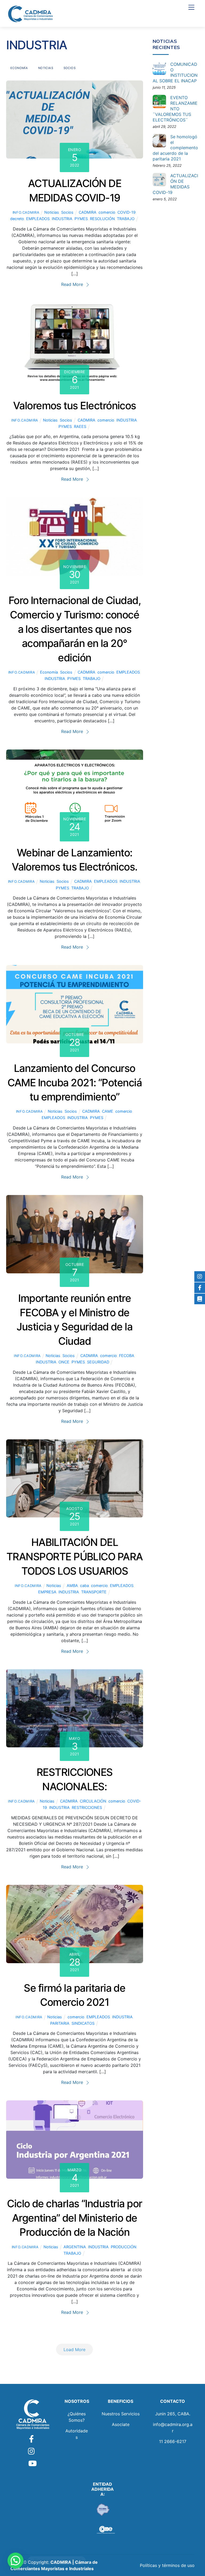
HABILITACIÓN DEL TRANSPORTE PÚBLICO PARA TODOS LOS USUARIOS (75, 1557)
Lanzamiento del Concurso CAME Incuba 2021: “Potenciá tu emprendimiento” (75, 1083)
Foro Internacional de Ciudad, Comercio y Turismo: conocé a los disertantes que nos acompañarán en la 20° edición (75, 629)
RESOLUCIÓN (102, 219)
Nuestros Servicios (121, 2414)
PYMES (81, 219)
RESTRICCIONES (87, 1807)
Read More (72, 284)
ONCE (64, 1362)
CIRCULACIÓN (93, 1801)
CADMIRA (88, 212)
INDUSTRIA (62, 219)
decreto (17, 219)
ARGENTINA (75, 2247)
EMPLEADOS (38, 219)
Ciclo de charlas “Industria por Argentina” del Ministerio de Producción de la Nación (74, 2218)
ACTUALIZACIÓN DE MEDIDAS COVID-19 (175, 184)
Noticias (46, 68)
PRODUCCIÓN (124, 2247)
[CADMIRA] (30, 14)
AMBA (72, 1585)
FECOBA (127, 1356)
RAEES (80, 426)
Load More (74, 2350)
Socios (70, 68)
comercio (107, 212)
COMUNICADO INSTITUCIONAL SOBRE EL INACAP (175, 72)
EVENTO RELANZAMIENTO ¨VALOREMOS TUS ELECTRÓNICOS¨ (175, 109)
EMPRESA (47, 1592)
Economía (19, 68)
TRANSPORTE (94, 1592)
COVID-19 (127, 212)
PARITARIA (60, 2023)
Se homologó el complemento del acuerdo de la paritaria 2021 (175, 148)
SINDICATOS (83, 2023)
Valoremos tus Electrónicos (75, 406)
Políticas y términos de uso (167, 2565)
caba (84, 1585)
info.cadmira (26, 212)
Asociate (121, 2424)
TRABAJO (126, 219)
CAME (108, 1111)
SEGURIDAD (98, 1362)
